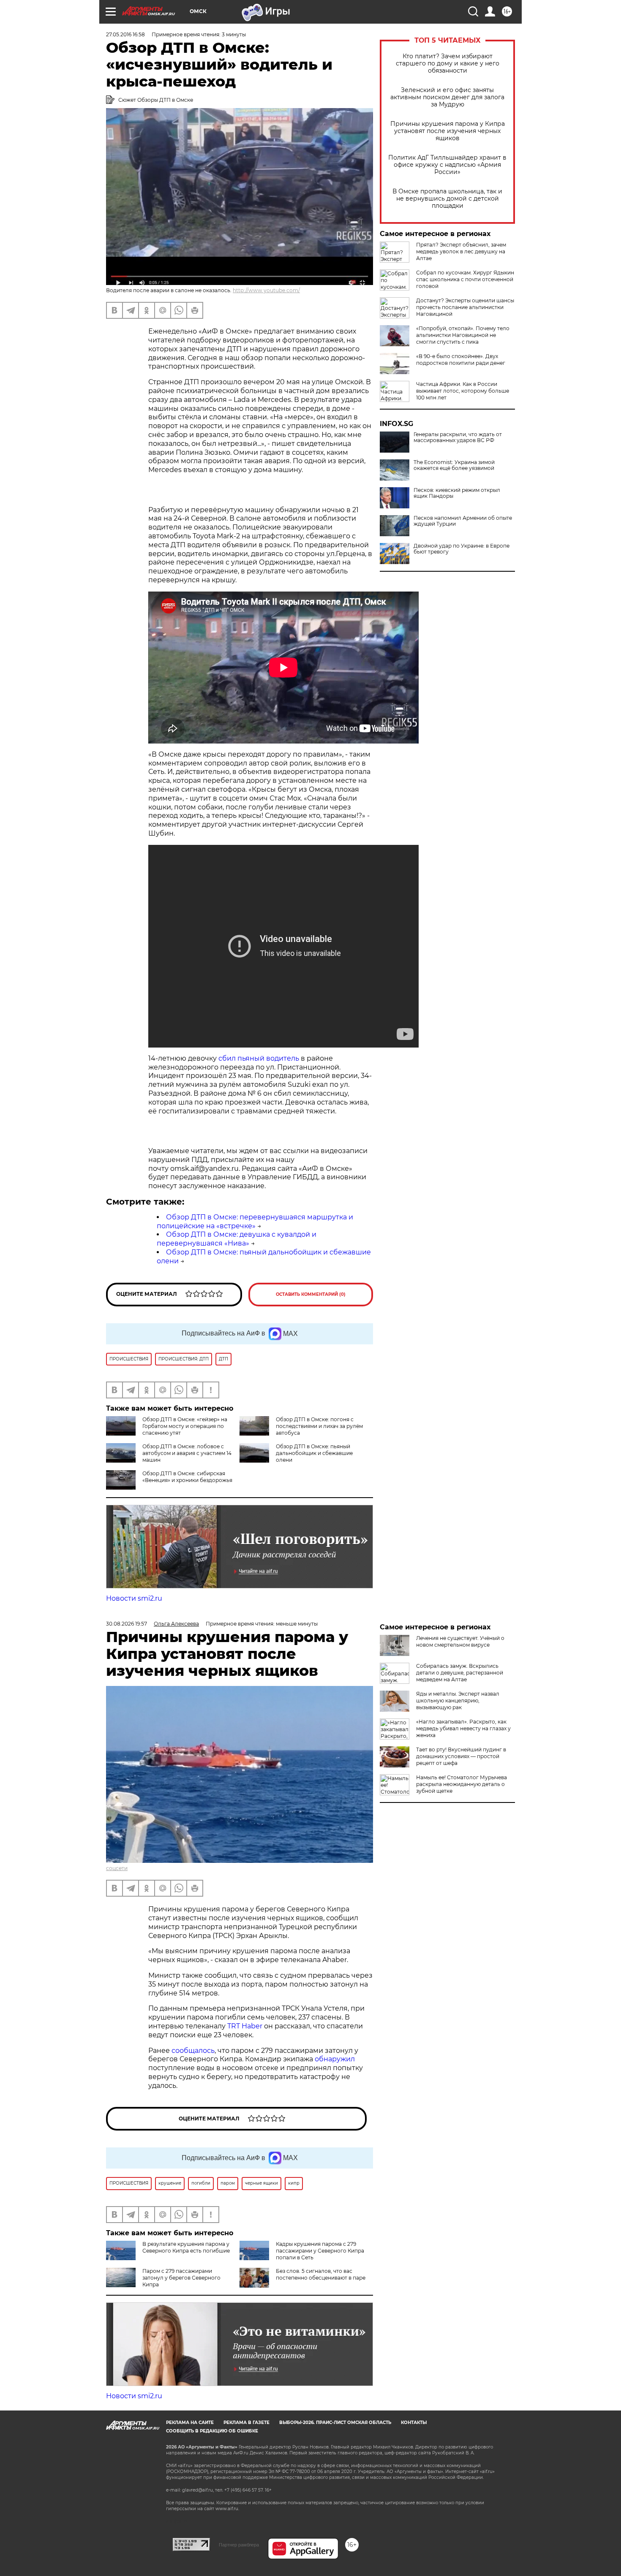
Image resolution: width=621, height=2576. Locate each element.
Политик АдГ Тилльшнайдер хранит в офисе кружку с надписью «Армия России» (447, 165)
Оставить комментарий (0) (311, 1294)
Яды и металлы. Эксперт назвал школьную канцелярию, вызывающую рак (458, 1701)
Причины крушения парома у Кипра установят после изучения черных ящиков (448, 131)
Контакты (414, 2423)
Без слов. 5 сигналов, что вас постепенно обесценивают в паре (321, 2274)
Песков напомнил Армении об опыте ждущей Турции (463, 521)
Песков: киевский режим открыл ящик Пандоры (457, 493)
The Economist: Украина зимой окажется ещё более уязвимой (454, 465)
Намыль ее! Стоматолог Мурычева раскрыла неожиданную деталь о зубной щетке (462, 1784)
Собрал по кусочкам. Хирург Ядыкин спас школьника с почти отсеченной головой (465, 279)
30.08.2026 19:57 (127, 1624)
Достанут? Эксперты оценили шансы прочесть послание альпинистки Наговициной (465, 307)
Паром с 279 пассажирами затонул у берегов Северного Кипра (181, 2278)
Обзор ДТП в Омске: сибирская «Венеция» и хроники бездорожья (187, 1477)
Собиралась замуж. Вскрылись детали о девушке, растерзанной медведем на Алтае (460, 1673)
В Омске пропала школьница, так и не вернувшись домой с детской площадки (447, 199)
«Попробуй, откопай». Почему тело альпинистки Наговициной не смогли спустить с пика (463, 335)
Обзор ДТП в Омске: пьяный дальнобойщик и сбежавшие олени (314, 1453)
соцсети (117, 1868)
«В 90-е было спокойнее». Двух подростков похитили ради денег (461, 360)
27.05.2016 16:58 (125, 34)
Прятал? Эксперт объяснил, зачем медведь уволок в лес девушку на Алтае (461, 251)
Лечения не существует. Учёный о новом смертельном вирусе (460, 1641)
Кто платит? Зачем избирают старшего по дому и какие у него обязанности (448, 64)
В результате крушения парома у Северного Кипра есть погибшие (186, 2247)
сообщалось (193, 2051)
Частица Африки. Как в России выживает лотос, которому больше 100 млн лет (463, 391)
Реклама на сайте (190, 2423)
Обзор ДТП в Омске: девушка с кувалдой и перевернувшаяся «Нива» (237, 1239)
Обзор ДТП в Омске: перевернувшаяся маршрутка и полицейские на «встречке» (255, 1221)
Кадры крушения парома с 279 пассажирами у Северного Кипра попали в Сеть (320, 2251)
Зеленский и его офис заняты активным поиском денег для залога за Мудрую (447, 97)
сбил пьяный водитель (259, 1058)
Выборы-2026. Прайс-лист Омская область (335, 2423)
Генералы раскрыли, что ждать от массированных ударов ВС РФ (458, 437)
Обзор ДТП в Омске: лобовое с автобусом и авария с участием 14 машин (187, 1453)
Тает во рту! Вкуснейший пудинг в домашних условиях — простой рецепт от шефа (461, 1756)
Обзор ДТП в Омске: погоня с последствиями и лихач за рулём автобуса (319, 1426)
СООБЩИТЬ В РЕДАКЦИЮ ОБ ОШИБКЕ (212, 2431)
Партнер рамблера (239, 2545)
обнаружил (335, 2059)
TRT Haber (245, 2026)
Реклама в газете (246, 2423)
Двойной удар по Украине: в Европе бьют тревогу (462, 549)
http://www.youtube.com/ (266, 290)
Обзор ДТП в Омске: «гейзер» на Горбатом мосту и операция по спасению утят (185, 1426)
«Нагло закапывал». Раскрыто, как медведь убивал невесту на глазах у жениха (463, 1728)
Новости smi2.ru (134, 1598)
